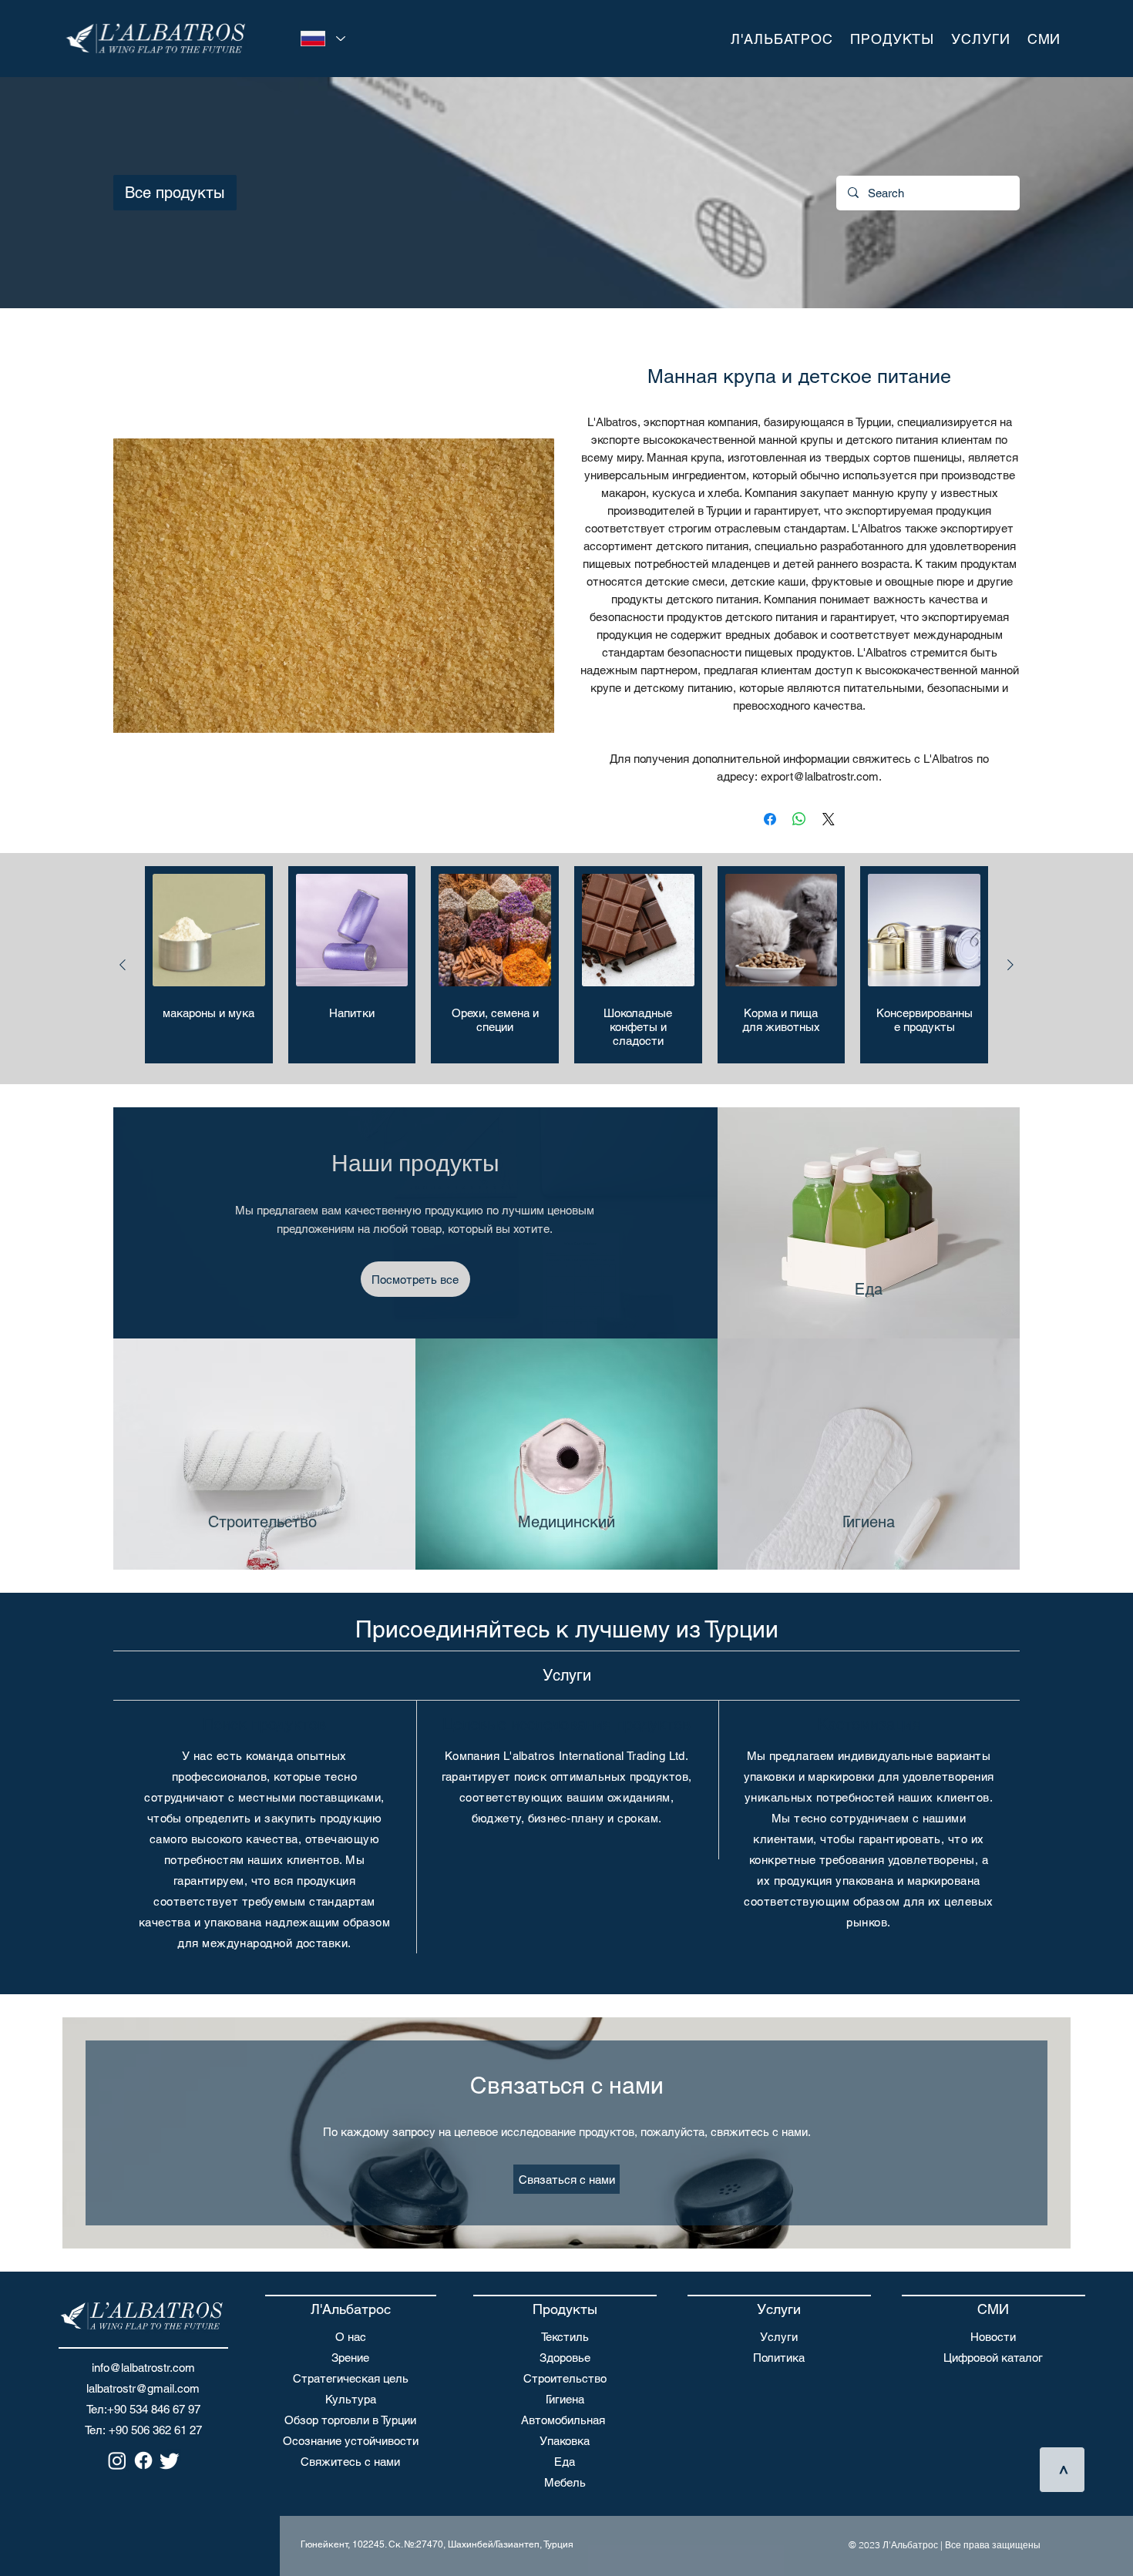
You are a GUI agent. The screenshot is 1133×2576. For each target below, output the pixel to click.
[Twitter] (170, 2460)
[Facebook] (143, 2460)
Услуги (779, 2337)
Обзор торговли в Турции (350, 2420)
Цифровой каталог (993, 2358)
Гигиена (565, 2399)
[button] (782, 39)
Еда (565, 2462)
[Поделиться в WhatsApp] (799, 819)
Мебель (565, 2482)
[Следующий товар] (1010, 965)
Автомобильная (563, 2420)
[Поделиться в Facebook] (770, 819)
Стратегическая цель (351, 2378)
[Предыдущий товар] (123, 965)
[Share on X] (829, 819)
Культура (351, 2399)
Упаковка (565, 2441)
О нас (351, 2337)
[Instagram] (117, 2460)
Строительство (565, 2378)
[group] (566, 965)
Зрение (350, 2358)
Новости (993, 2337)
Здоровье (565, 2358)
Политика (779, 2358)
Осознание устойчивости (351, 2441)
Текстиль (565, 2337)
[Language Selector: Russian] (320, 39)
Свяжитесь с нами (350, 2462)
